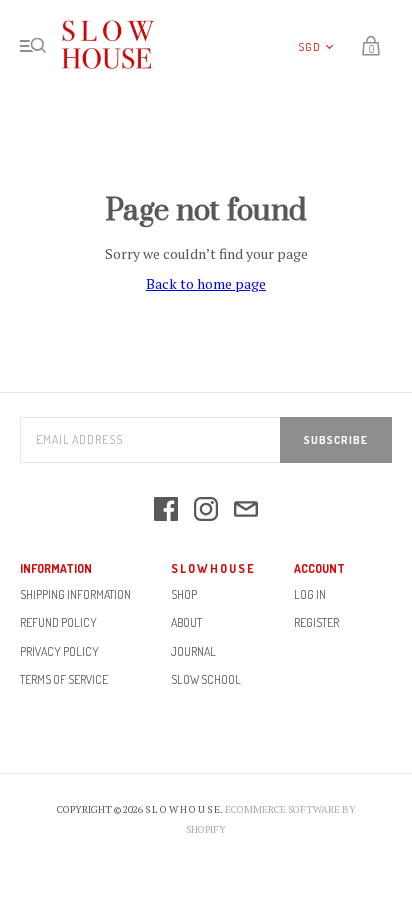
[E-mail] (246, 510)
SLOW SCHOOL (206, 679)
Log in (310, 594)
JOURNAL (193, 651)
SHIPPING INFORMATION (75, 594)
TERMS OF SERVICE (64, 679)
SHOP (184, 594)
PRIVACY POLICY (59, 651)
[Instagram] (206, 510)
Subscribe (336, 440)
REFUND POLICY (58, 622)
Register (316, 622)
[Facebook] (166, 510)
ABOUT (186, 622)
